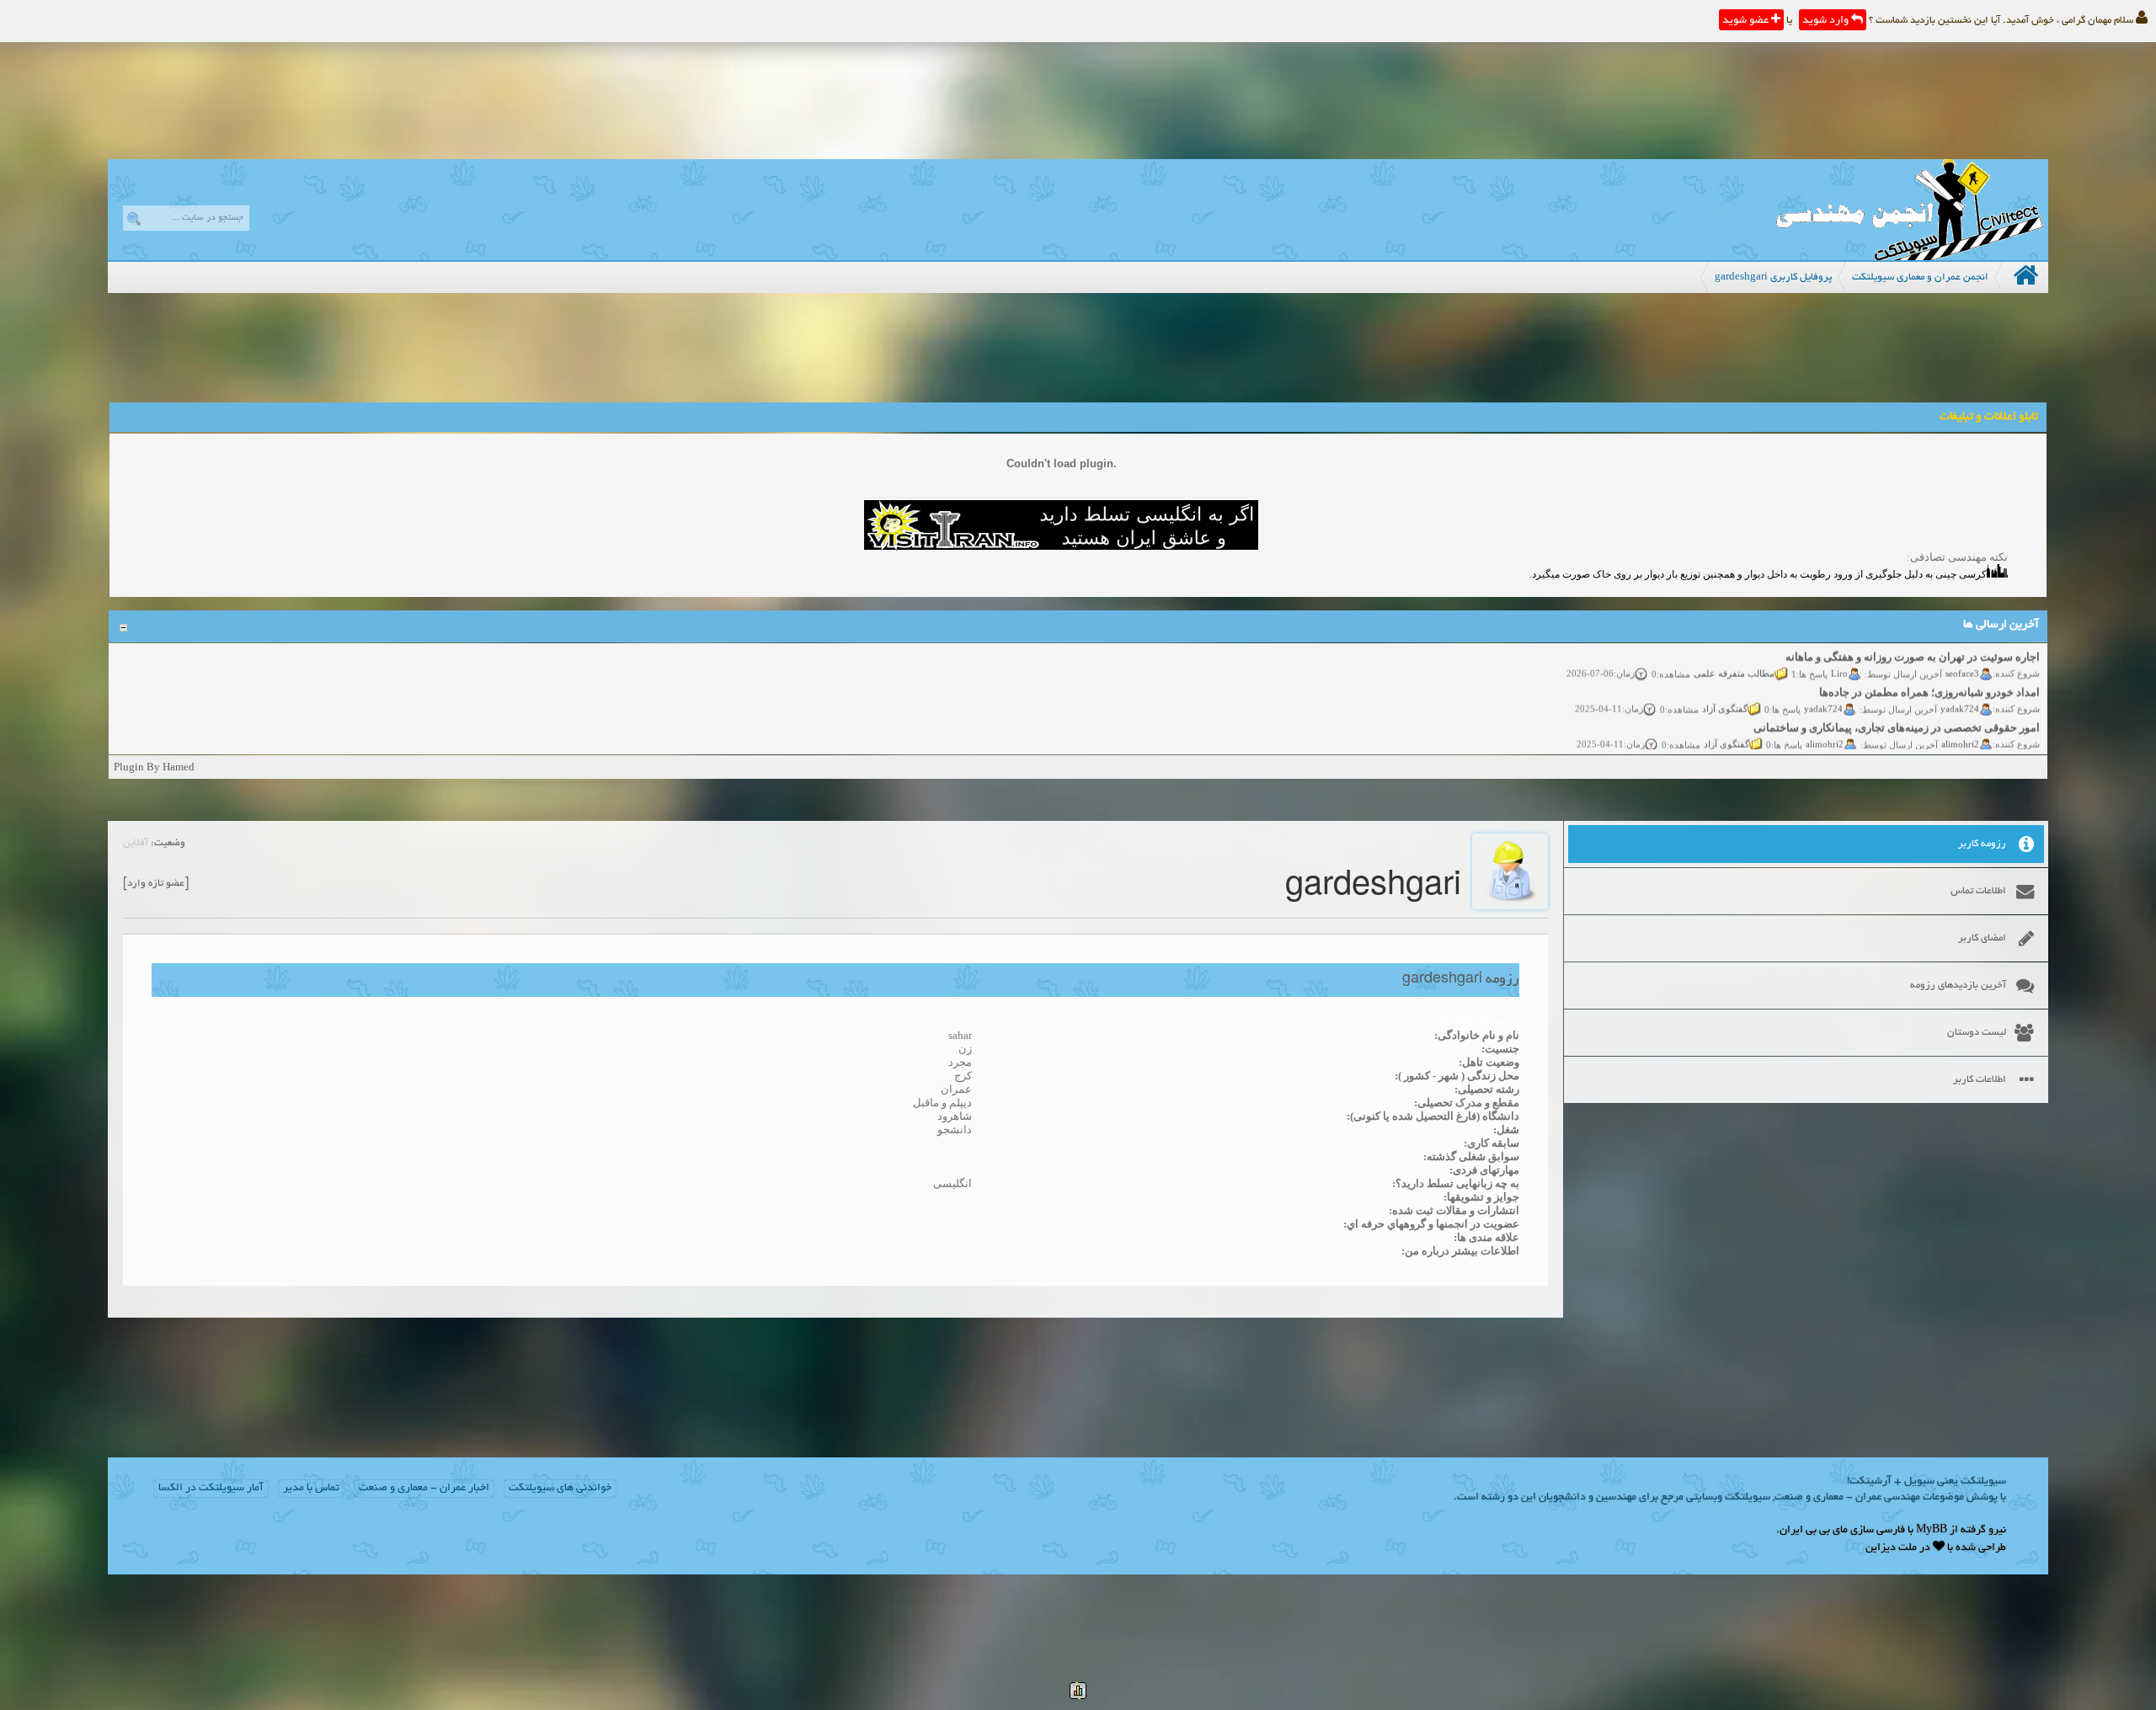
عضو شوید (1747, 21)
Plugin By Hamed (154, 767)
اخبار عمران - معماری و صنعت (424, 1489)
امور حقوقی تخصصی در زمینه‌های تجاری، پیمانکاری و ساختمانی (1897, 709)
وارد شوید (1827, 21)
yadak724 (1960, 690)
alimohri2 (1960, 725)
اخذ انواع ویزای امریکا (1990, 745)
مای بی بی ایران (1814, 1531)
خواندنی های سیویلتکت (560, 1489)
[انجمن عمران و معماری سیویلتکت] (1909, 256)
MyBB (1932, 1531)
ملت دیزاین (1891, 1548)
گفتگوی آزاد (1725, 690)
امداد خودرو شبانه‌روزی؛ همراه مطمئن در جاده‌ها (1929, 674)
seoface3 (1962, 654)
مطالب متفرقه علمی (1734, 654)
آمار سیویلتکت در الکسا (211, 1489)
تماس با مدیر (311, 1489)
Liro (1839, 654)
